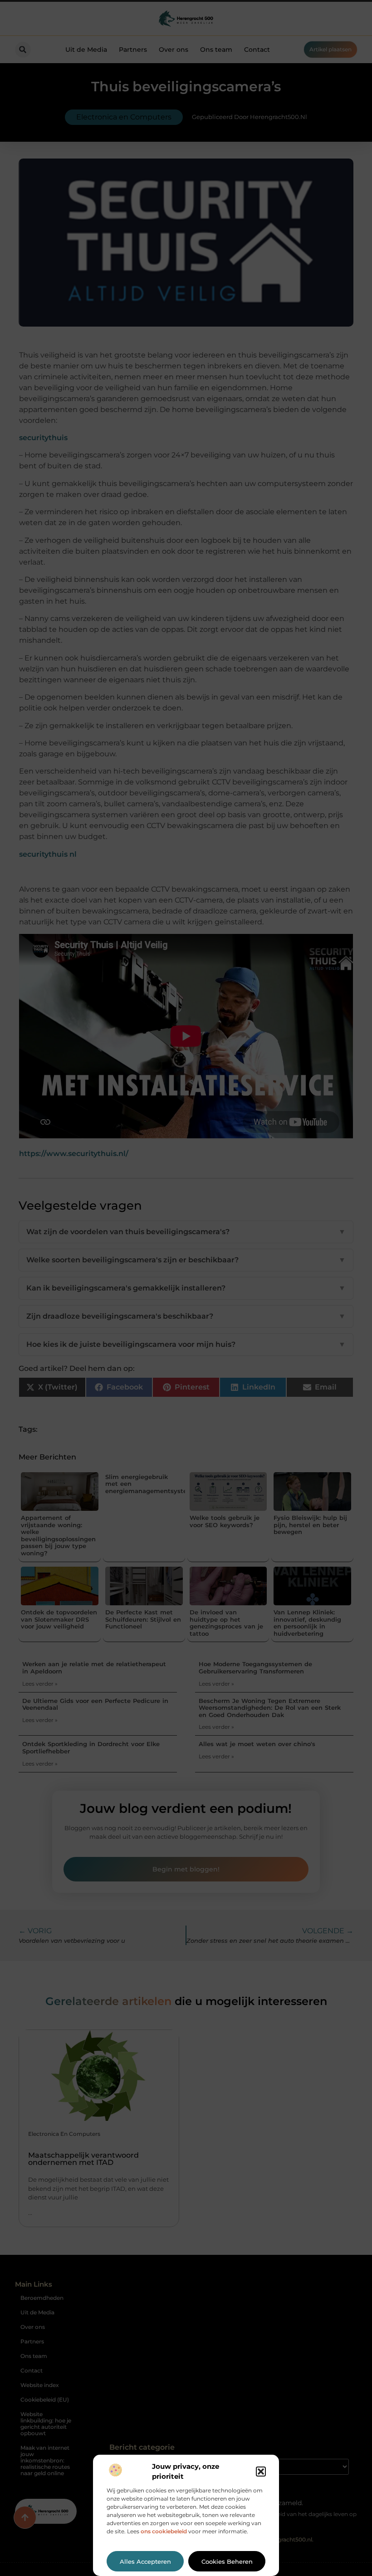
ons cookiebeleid (164, 2531)
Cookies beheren (227, 2561)
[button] (261, 2472)
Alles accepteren (145, 2561)
